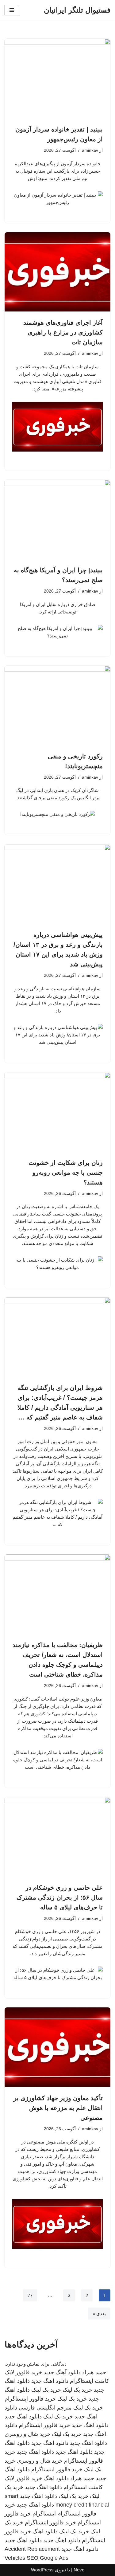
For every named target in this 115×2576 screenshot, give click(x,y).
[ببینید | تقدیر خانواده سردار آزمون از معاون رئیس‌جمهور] (57, 78)
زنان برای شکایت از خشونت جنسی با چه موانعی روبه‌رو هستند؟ (66, 1173)
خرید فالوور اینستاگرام (30, 2399)
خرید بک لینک (77, 2390)
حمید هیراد (94, 2372)
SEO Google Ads (48, 2558)
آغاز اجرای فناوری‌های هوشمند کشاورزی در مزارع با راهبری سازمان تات (63, 332)
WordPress (42, 2570)
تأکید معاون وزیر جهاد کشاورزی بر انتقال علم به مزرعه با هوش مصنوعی (58, 2108)
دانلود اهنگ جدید (50, 2381)
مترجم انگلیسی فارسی (45, 2408)
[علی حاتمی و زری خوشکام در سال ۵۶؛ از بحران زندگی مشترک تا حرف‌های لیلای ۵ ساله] (57, 1837)
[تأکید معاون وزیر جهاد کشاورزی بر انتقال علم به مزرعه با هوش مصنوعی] (57, 2047)
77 (30, 2295)
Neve (79, 2570)
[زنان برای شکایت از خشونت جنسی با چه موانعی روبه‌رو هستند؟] (57, 1112)
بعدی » (99, 2314)
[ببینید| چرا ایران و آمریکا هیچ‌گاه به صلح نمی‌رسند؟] (57, 520)
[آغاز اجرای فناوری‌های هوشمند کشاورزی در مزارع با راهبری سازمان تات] (57, 272)
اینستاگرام (44, 2514)
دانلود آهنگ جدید (62, 2372)
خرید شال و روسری (27, 2434)
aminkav (90, 150)
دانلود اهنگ (56, 2478)
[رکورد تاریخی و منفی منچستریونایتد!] (57, 705)
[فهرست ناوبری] (12, 10)
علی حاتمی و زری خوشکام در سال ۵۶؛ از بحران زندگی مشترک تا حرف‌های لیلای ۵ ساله (60, 1897)
